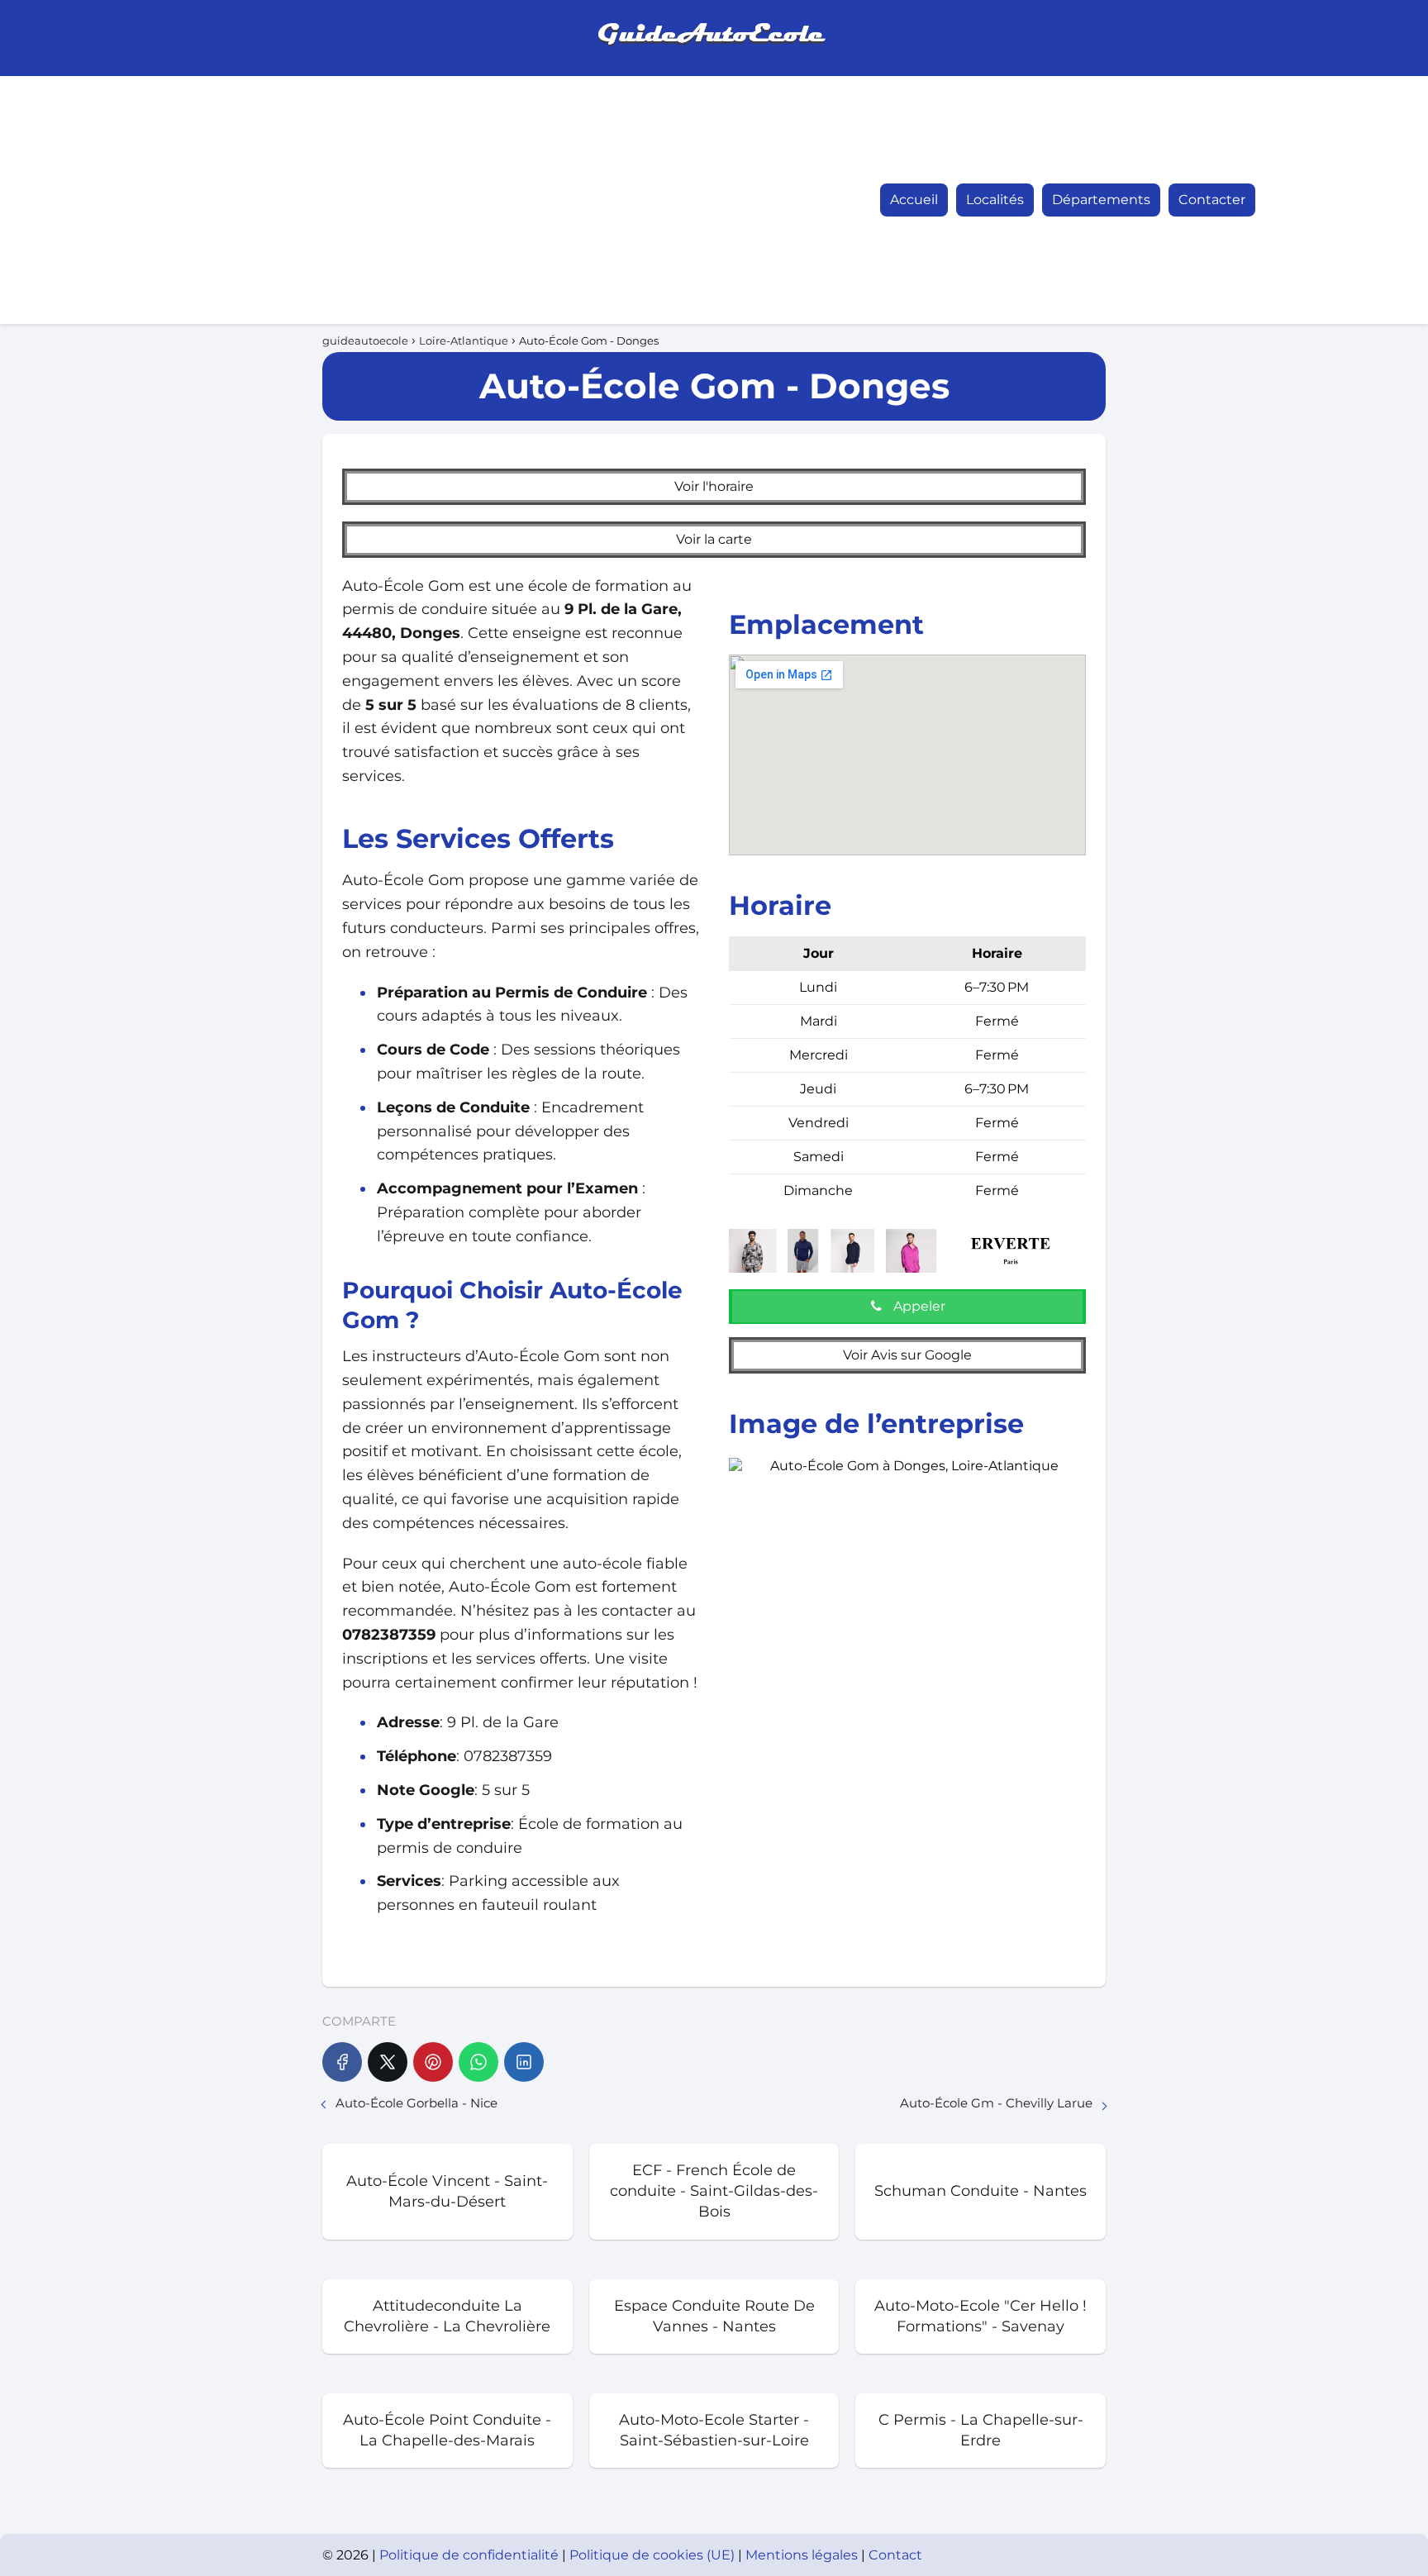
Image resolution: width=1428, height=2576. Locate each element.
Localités (995, 200)
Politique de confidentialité (471, 2555)
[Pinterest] (433, 2062)
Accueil (914, 200)
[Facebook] (342, 2062)
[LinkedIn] (524, 2062)
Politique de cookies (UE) (654, 2555)
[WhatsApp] (478, 2062)
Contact (895, 2555)
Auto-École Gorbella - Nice (416, 2103)
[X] (388, 2062)
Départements (1101, 200)
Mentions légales (803, 2555)
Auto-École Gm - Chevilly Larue (996, 2103)
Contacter (1212, 200)
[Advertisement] (354, 200)
